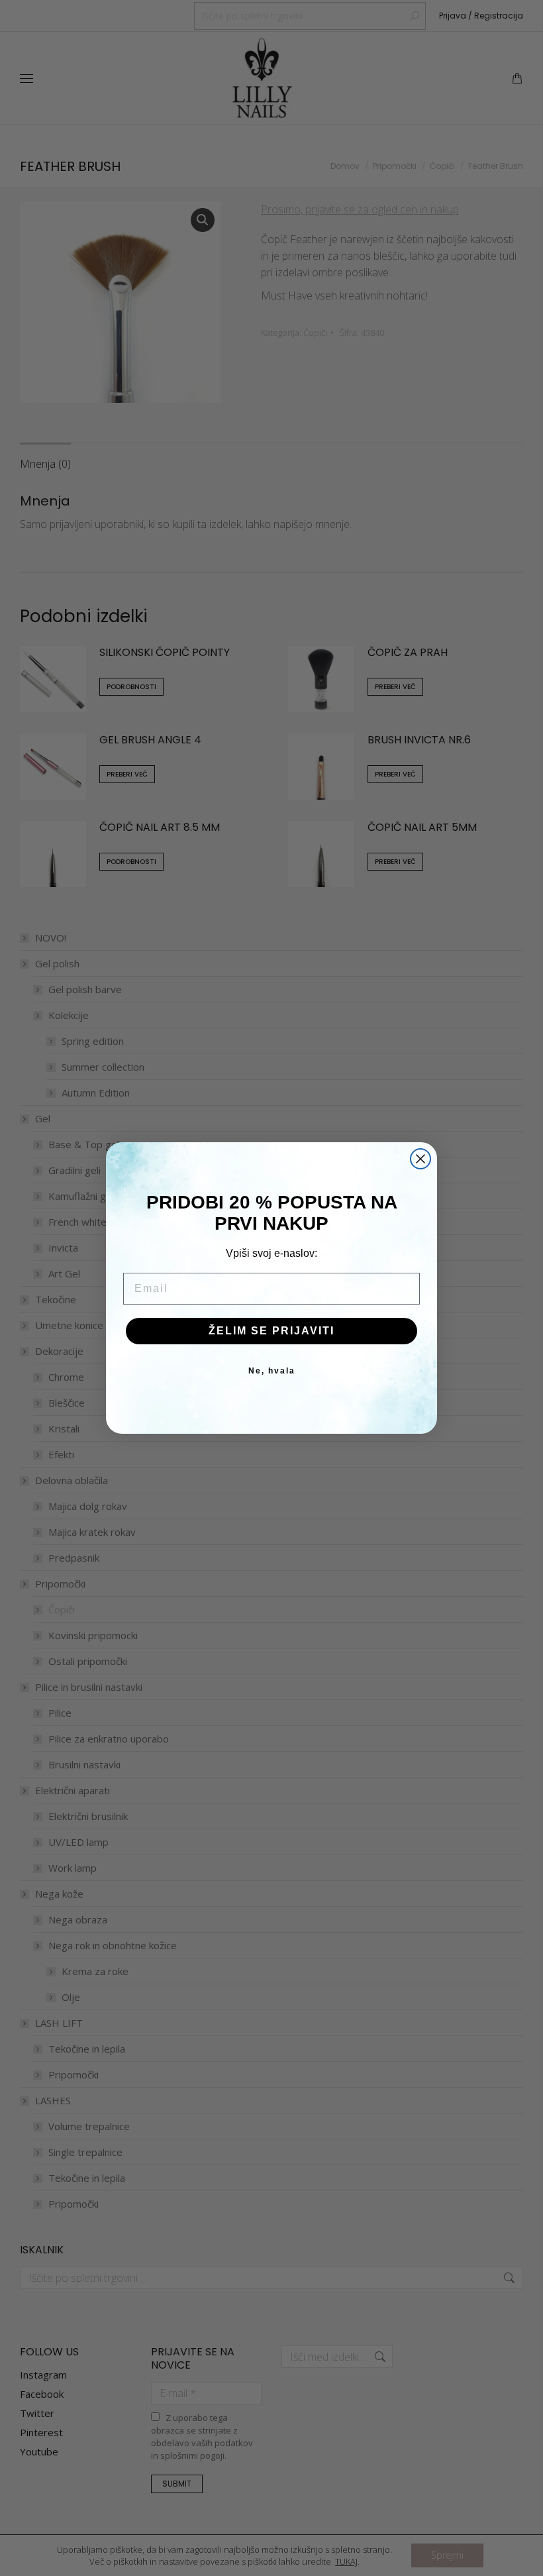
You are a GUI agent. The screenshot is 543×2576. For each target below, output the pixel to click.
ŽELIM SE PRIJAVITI (271, 1331)
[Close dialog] (420, 1159)
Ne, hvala (272, 1371)
